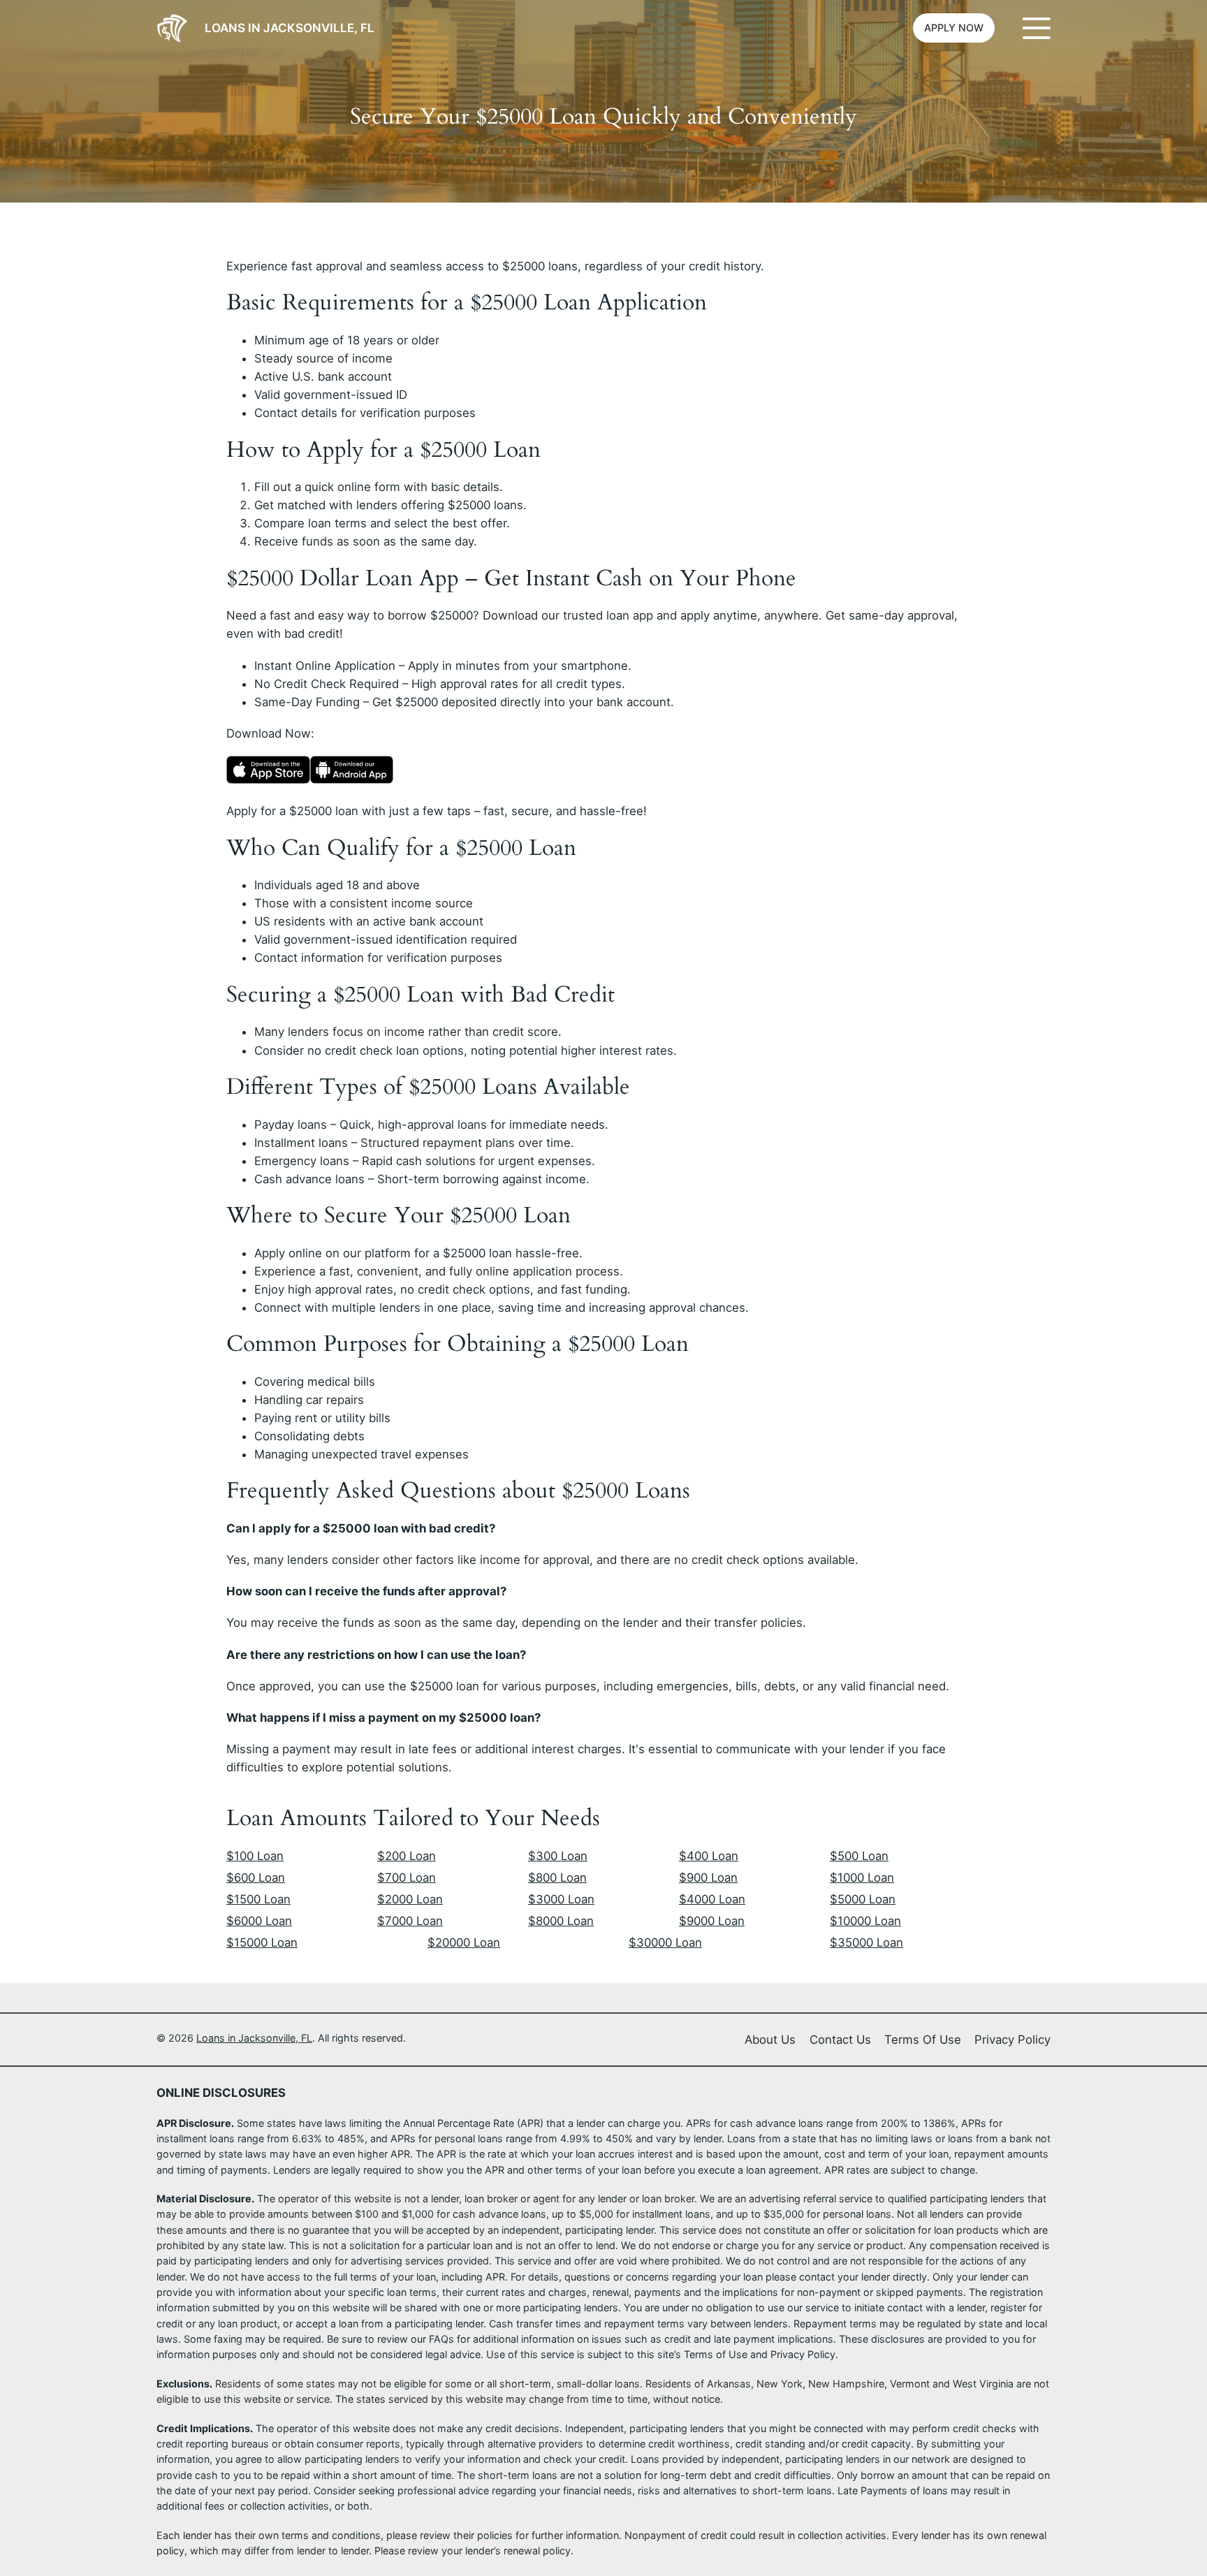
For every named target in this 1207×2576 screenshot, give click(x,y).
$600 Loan (256, 1878)
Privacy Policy (1012, 2040)
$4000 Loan (712, 1899)
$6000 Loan (259, 1921)
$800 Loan (557, 1878)
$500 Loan (859, 1856)
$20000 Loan (464, 1942)
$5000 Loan (863, 1899)
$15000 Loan (262, 1942)
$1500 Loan (258, 1899)
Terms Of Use (923, 2040)
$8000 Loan (561, 1921)
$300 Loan (558, 1856)
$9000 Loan (712, 1921)
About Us (770, 2040)
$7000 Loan (410, 1921)
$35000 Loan (866, 1942)
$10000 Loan (865, 1921)
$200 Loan (407, 1856)
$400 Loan (709, 1856)
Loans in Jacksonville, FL (290, 28)
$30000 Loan (665, 1942)
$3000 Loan (561, 1899)
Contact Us (840, 2040)
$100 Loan (255, 1856)
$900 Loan (708, 1878)
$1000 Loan (862, 1878)
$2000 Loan (410, 1899)
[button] (954, 28)
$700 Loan (407, 1878)
